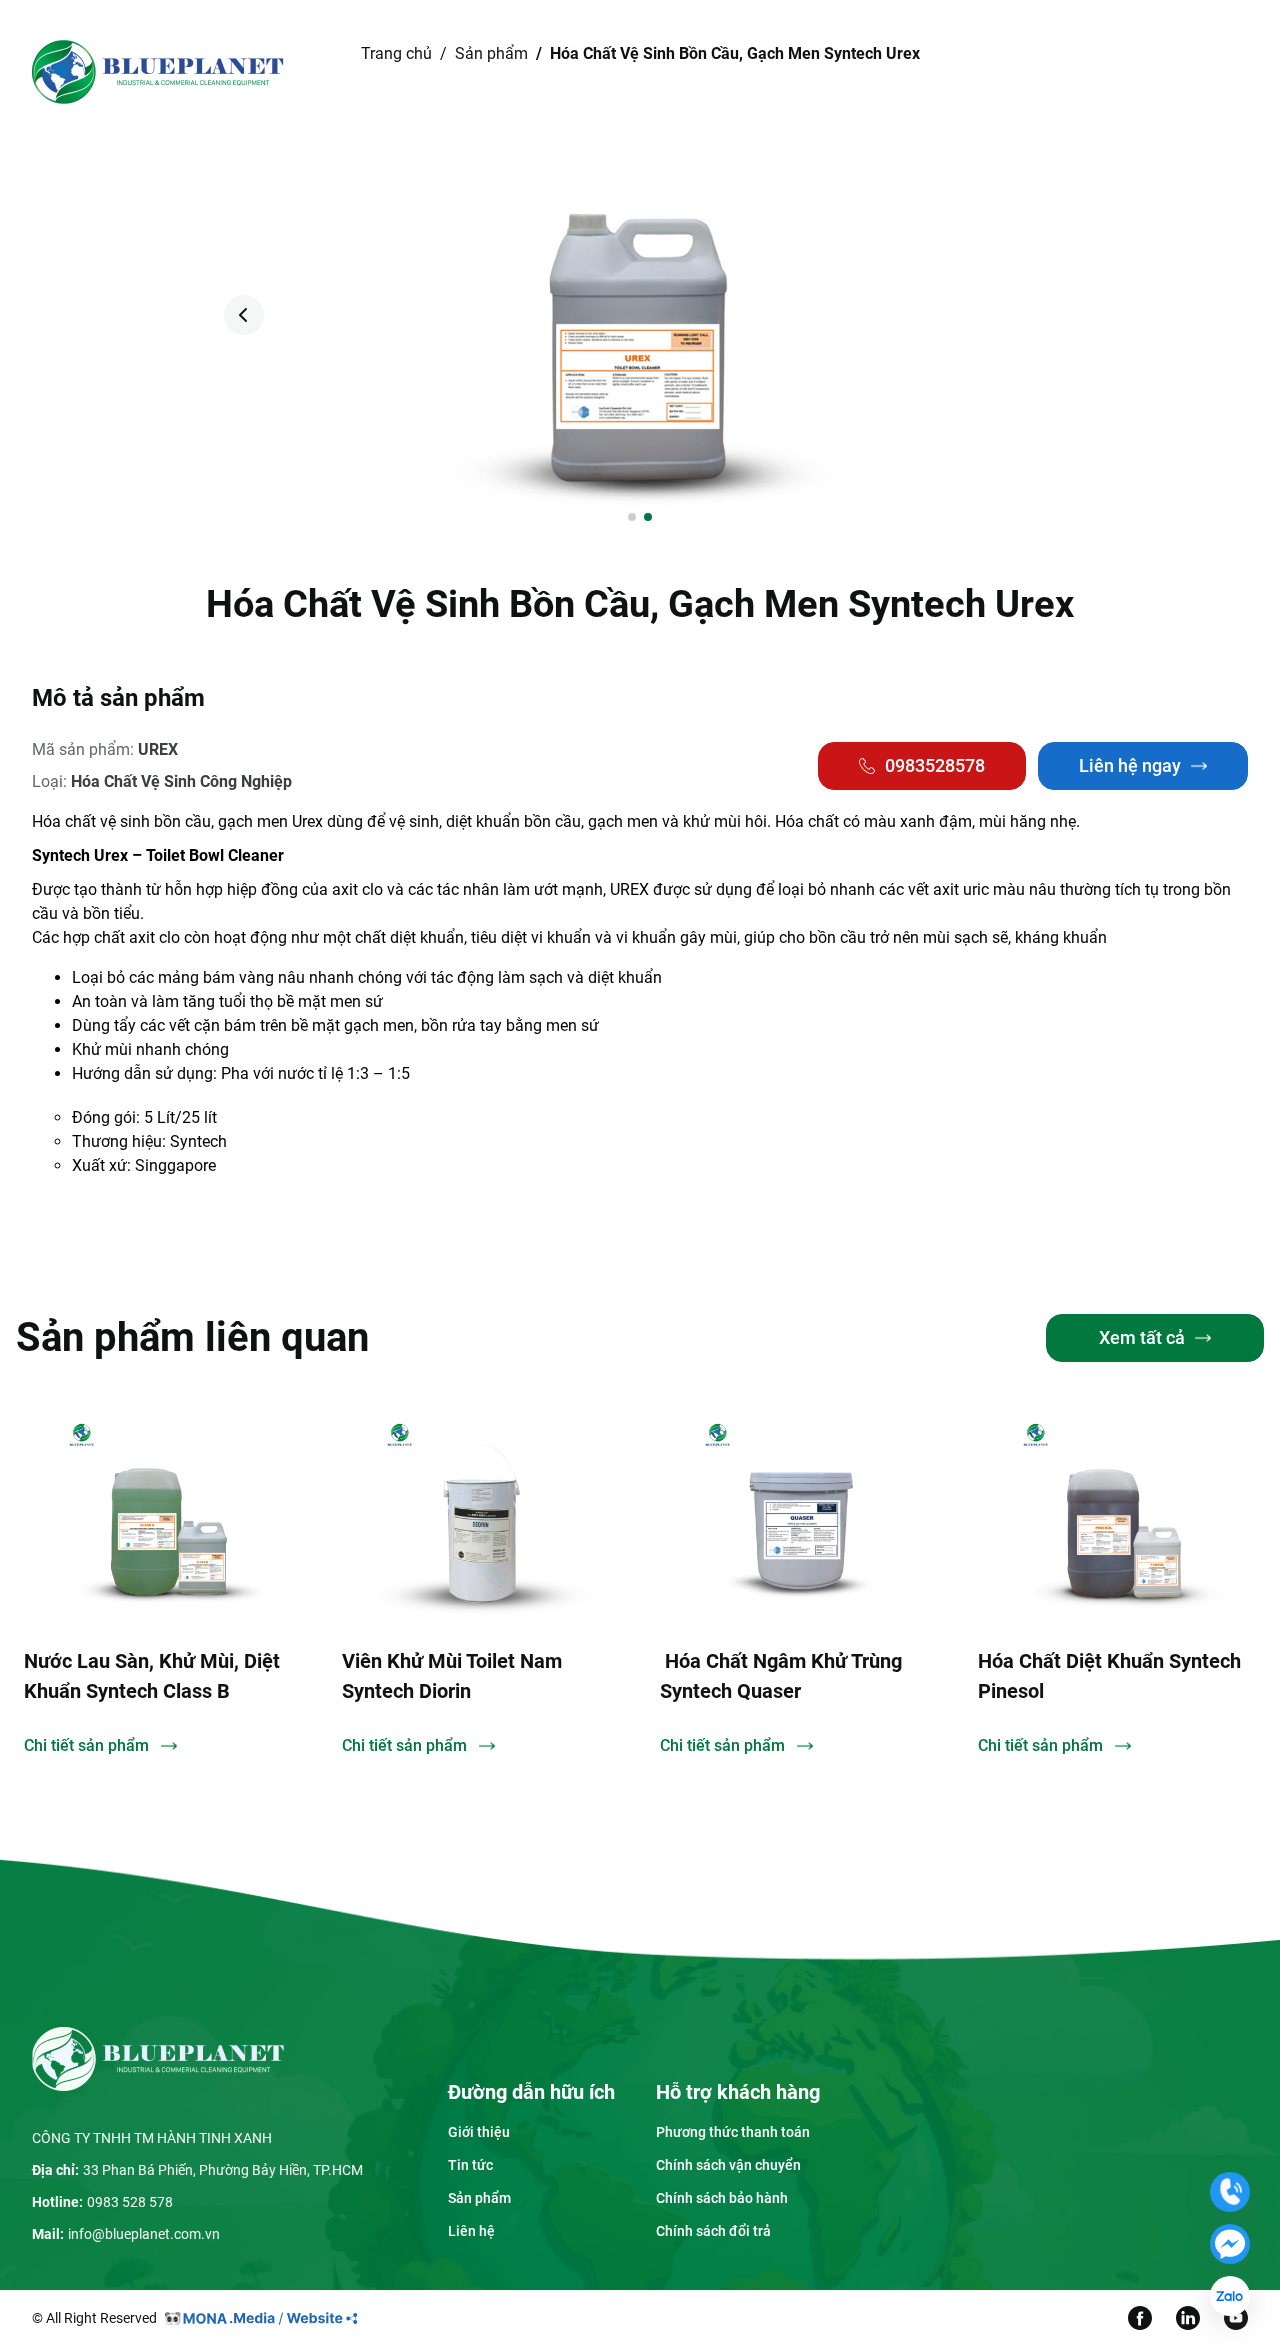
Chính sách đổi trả (713, 2231)
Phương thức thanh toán (733, 2132)
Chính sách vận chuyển (728, 2165)
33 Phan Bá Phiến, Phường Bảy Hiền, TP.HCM (223, 2170)
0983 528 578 (130, 2202)
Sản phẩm (636, 71)
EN (1108, 71)
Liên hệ (838, 71)
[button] (1036, 315)
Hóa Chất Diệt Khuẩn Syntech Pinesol (979, 1676)
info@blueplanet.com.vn (144, 2234)
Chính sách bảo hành (722, 2198)
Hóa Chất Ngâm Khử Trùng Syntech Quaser (651, 1676)
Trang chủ (420, 71)
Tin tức (743, 71)
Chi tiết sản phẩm (274, 1745)
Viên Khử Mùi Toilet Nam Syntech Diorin (322, 1676)
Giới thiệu (521, 71)
